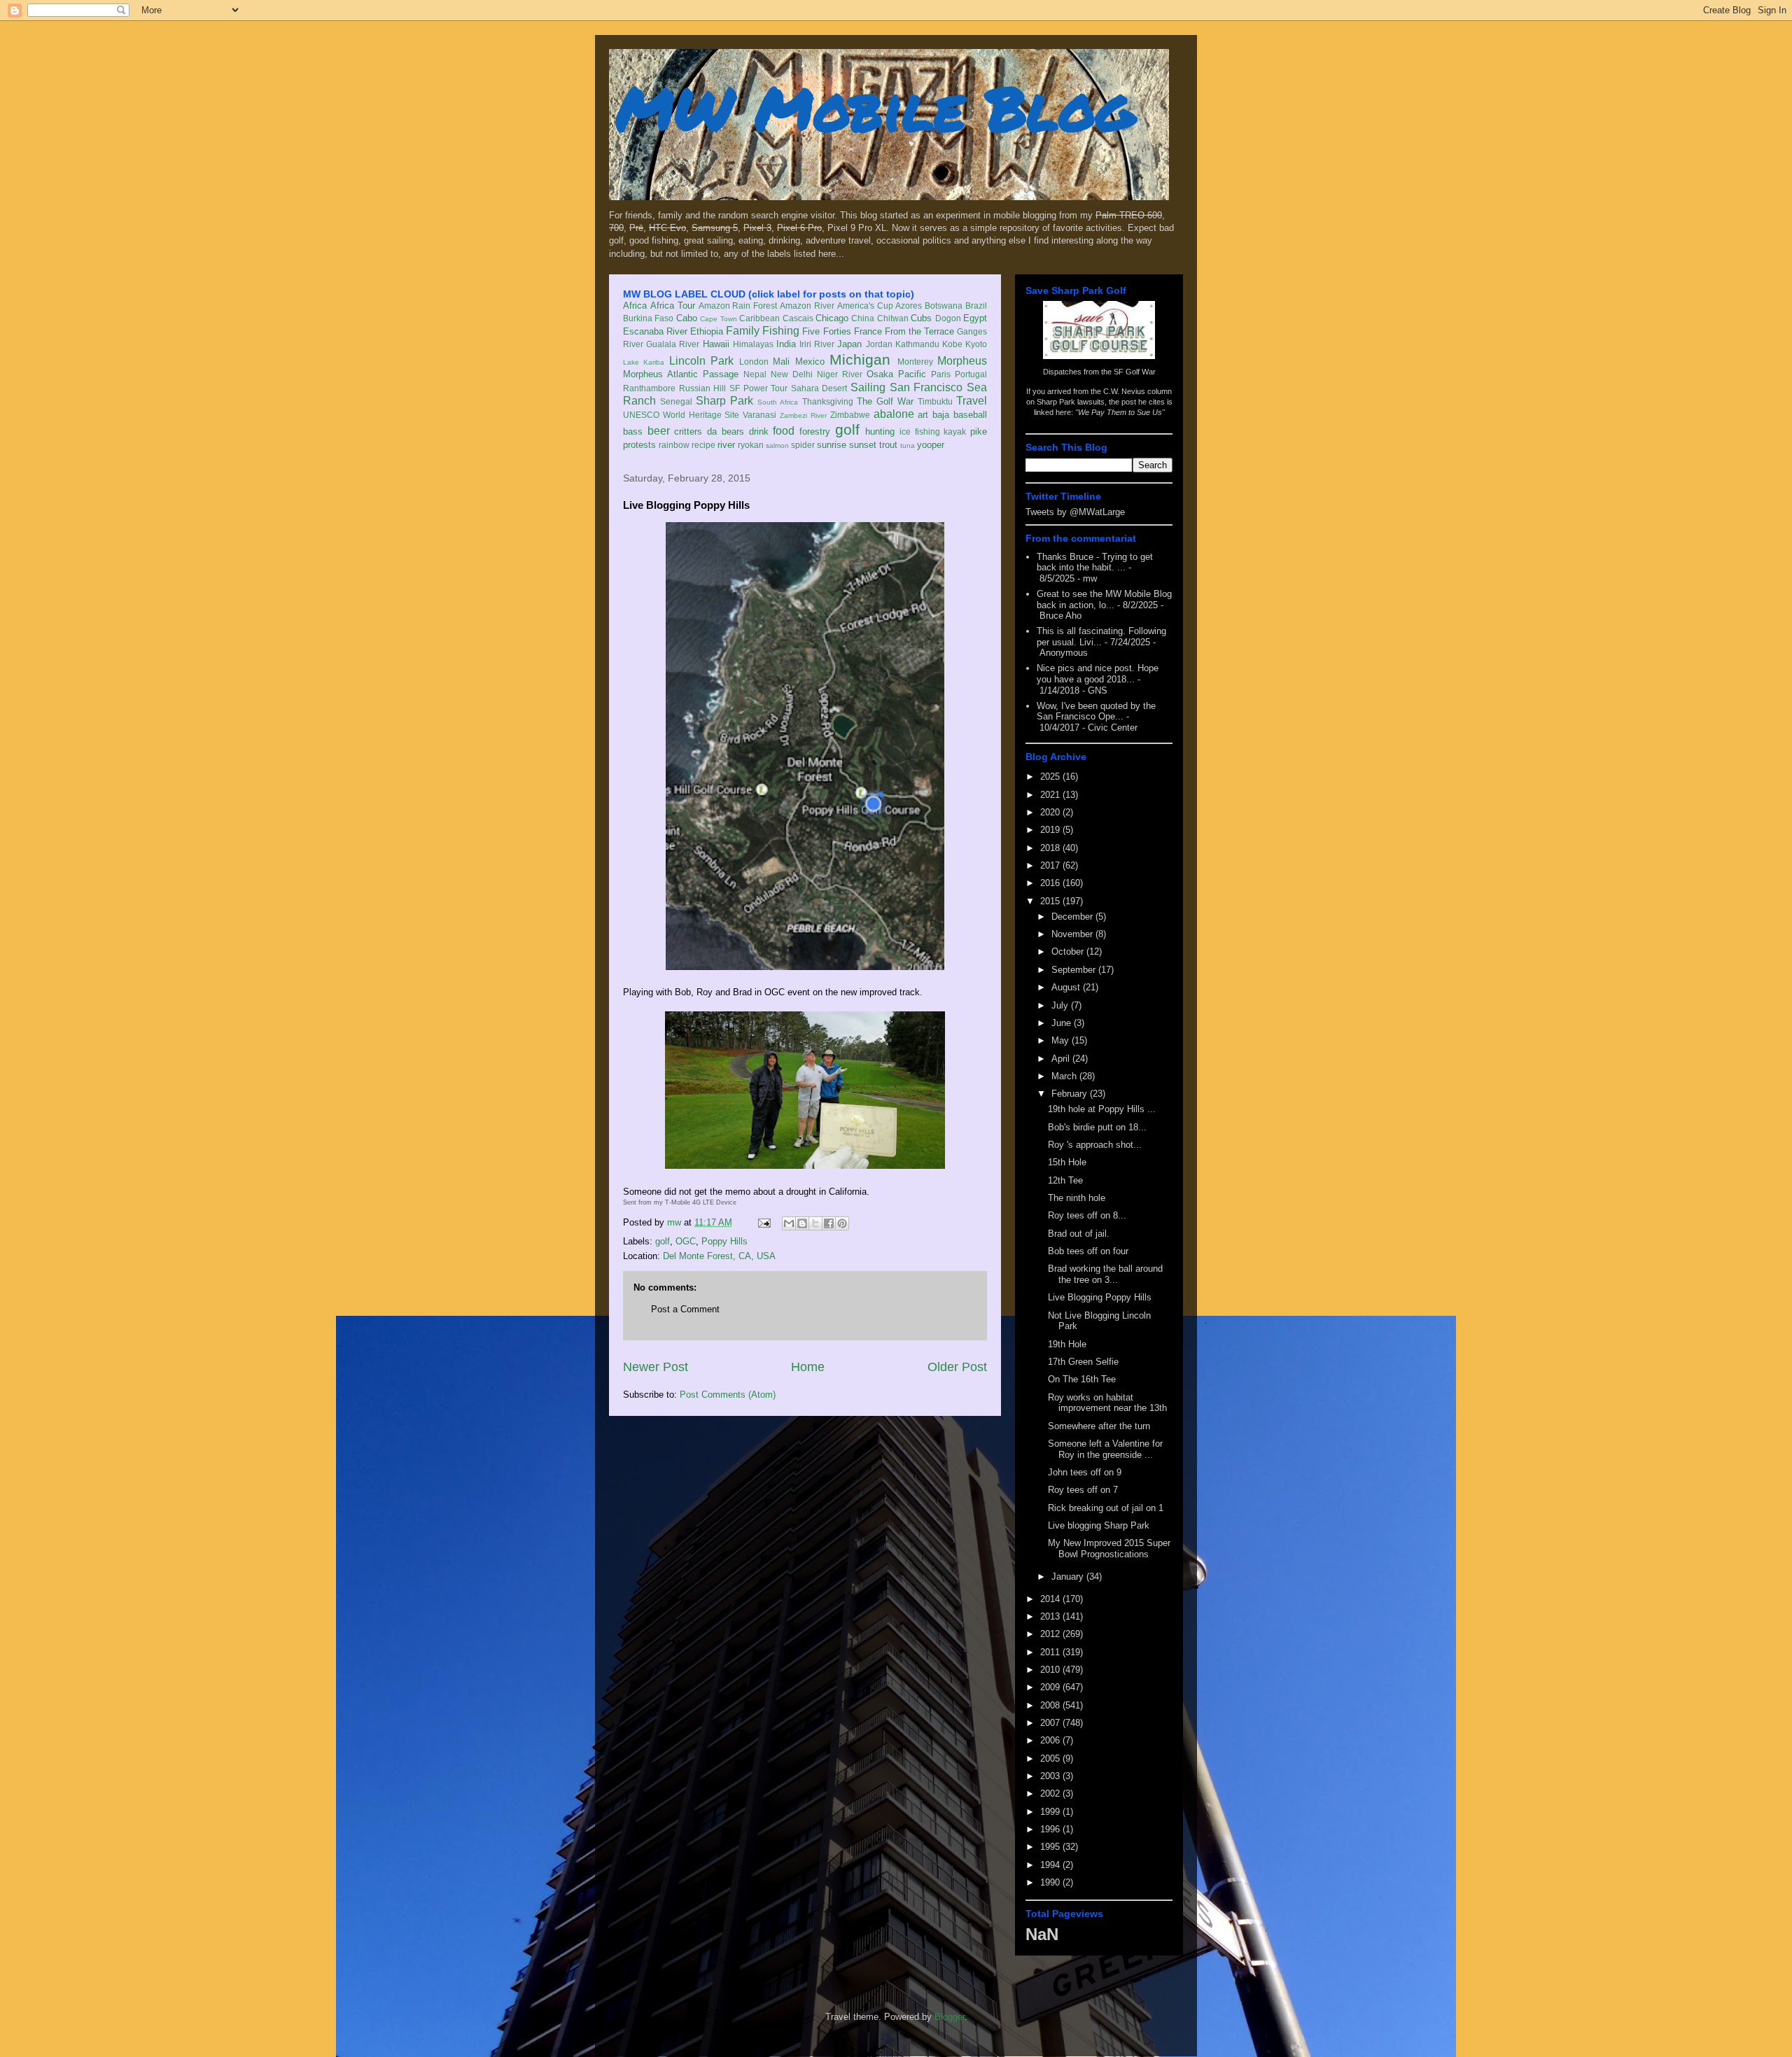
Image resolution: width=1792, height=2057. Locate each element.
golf (847, 429)
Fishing (781, 331)
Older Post (957, 1367)
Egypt (975, 318)
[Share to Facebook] (829, 1223)
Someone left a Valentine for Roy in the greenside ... (1105, 1449)
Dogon (948, 318)
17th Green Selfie (1083, 1362)
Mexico (810, 361)
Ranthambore (649, 388)
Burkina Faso (648, 318)
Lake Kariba (644, 362)
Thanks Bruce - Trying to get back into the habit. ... (1095, 562)
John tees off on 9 (1085, 1472)
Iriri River (817, 344)
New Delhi (792, 374)
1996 (1051, 1829)
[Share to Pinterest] (842, 1223)
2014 (1051, 1599)
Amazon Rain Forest (738, 306)
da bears (726, 431)
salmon (777, 445)
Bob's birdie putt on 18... (1097, 1127)
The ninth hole (1077, 1198)
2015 (1051, 901)
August (1067, 987)
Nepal (755, 374)
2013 (1051, 1616)
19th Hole (1067, 1344)
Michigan (860, 359)
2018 (1051, 848)
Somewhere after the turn (1099, 1426)
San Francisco (926, 387)
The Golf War (885, 401)
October (1069, 952)
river (726, 445)
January (1069, 1577)
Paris (941, 374)
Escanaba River (655, 331)
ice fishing (920, 431)
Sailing (868, 387)
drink (759, 431)
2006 (1051, 1740)
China (863, 318)
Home (808, 1367)
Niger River (840, 374)
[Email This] (789, 1223)
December (1073, 917)
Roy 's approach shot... (1095, 1145)
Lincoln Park (701, 361)
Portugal (971, 374)
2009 (1051, 1687)
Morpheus (962, 361)
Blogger (950, 2017)
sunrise (832, 445)
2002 (1051, 1793)
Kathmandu (917, 344)
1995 (1051, 1847)
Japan (849, 344)
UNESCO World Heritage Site (681, 415)
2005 (1051, 1758)
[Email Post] (763, 1222)
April (1062, 1059)
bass (633, 431)
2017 (1051, 865)
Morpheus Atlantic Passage (681, 374)
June (1063, 1023)
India (786, 344)
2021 (1051, 795)
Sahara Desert (819, 388)
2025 (1051, 777)
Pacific (912, 374)
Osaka (880, 374)
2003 (1051, 1776)
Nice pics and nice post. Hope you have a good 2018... (1098, 674)
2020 (1051, 812)
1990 (1051, 1882)
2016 (1051, 883)
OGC (686, 1241)
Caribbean (759, 318)
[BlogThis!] (802, 1223)
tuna (908, 445)
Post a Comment (685, 1309)
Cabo (687, 318)
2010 (1051, 1670)
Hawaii (716, 344)
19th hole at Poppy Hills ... (1102, 1109)
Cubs (921, 318)
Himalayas (753, 344)
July (1061, 1005)
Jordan (879, 344)
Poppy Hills (724, 1241)
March (1065, 1076)
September (1075, 970)
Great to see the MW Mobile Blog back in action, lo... (1104, 599)
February (1071, 1094)
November (1073, 934)
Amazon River (807, 306)
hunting (880, 431)
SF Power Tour (758, 388)
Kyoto (976, 344)
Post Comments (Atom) (728, 1395)
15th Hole (1067, 1162)
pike (979, 431)
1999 (1051, 1812)
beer (659, 431)
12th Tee (1065, 1180)
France (868, 331)
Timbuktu (935, 401)
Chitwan (893, 318)
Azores (909, 306)
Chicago (832, 318)
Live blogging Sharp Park (1099, 1525)
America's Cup (865, 306)
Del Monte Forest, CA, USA (719, 1256)
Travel (972, 401)
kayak (955, 431)
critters (688, 431)
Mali (781, 361)
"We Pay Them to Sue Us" (1120, 412)
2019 (1051, 830)
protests (639, 445)
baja (941, 415)
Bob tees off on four (1088, 1251)
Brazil (976, 306)
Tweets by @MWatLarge (1075, 512)
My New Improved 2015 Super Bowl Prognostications (1109, 1549)
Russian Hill (703, 388)
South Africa (778, 402)
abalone (894, 414)
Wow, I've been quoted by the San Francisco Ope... (1096, 711)
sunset (863, 445)
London (754, 361)
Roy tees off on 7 (1083, 1490)
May (1062, 1040)
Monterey (915, 361)
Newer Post (656, 1367)
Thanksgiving (828, 401)
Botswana (944, 306)
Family (743, 331)
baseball (970, 415)
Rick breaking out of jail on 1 (1106, 1508)
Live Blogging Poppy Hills (1100, 1297)
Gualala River (673, 344)
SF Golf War (1135, 372)
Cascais (798, 318)
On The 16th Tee (1082, 1379)
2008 (1051, 1705)
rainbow (674, 445)
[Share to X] (815, 1223)
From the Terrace (919, 331)
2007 (1051, 1723)
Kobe (952, 344)
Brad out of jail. (1079, 1234)
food (784, 431)
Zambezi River (803, 415)
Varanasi (759, 415)
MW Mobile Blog (875, 107)
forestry (815, 431)
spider (803, 445)
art (923, 415)
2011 (1051, 1652)
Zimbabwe (850, 415)
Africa (635, 306)
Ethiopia (707, 331)
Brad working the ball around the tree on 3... (1105, 1274)
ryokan (751, 445)
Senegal (676, 401)
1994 (1051, 1865)
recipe (703, 445)
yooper (931, 445)
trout (888, 445)
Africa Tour (673, 306)
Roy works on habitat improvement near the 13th (1107, 1403)
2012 (1051, 1634)
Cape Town (718, 319)
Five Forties (826, 331)
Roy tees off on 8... (1087, 1215)
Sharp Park (724, 401)
